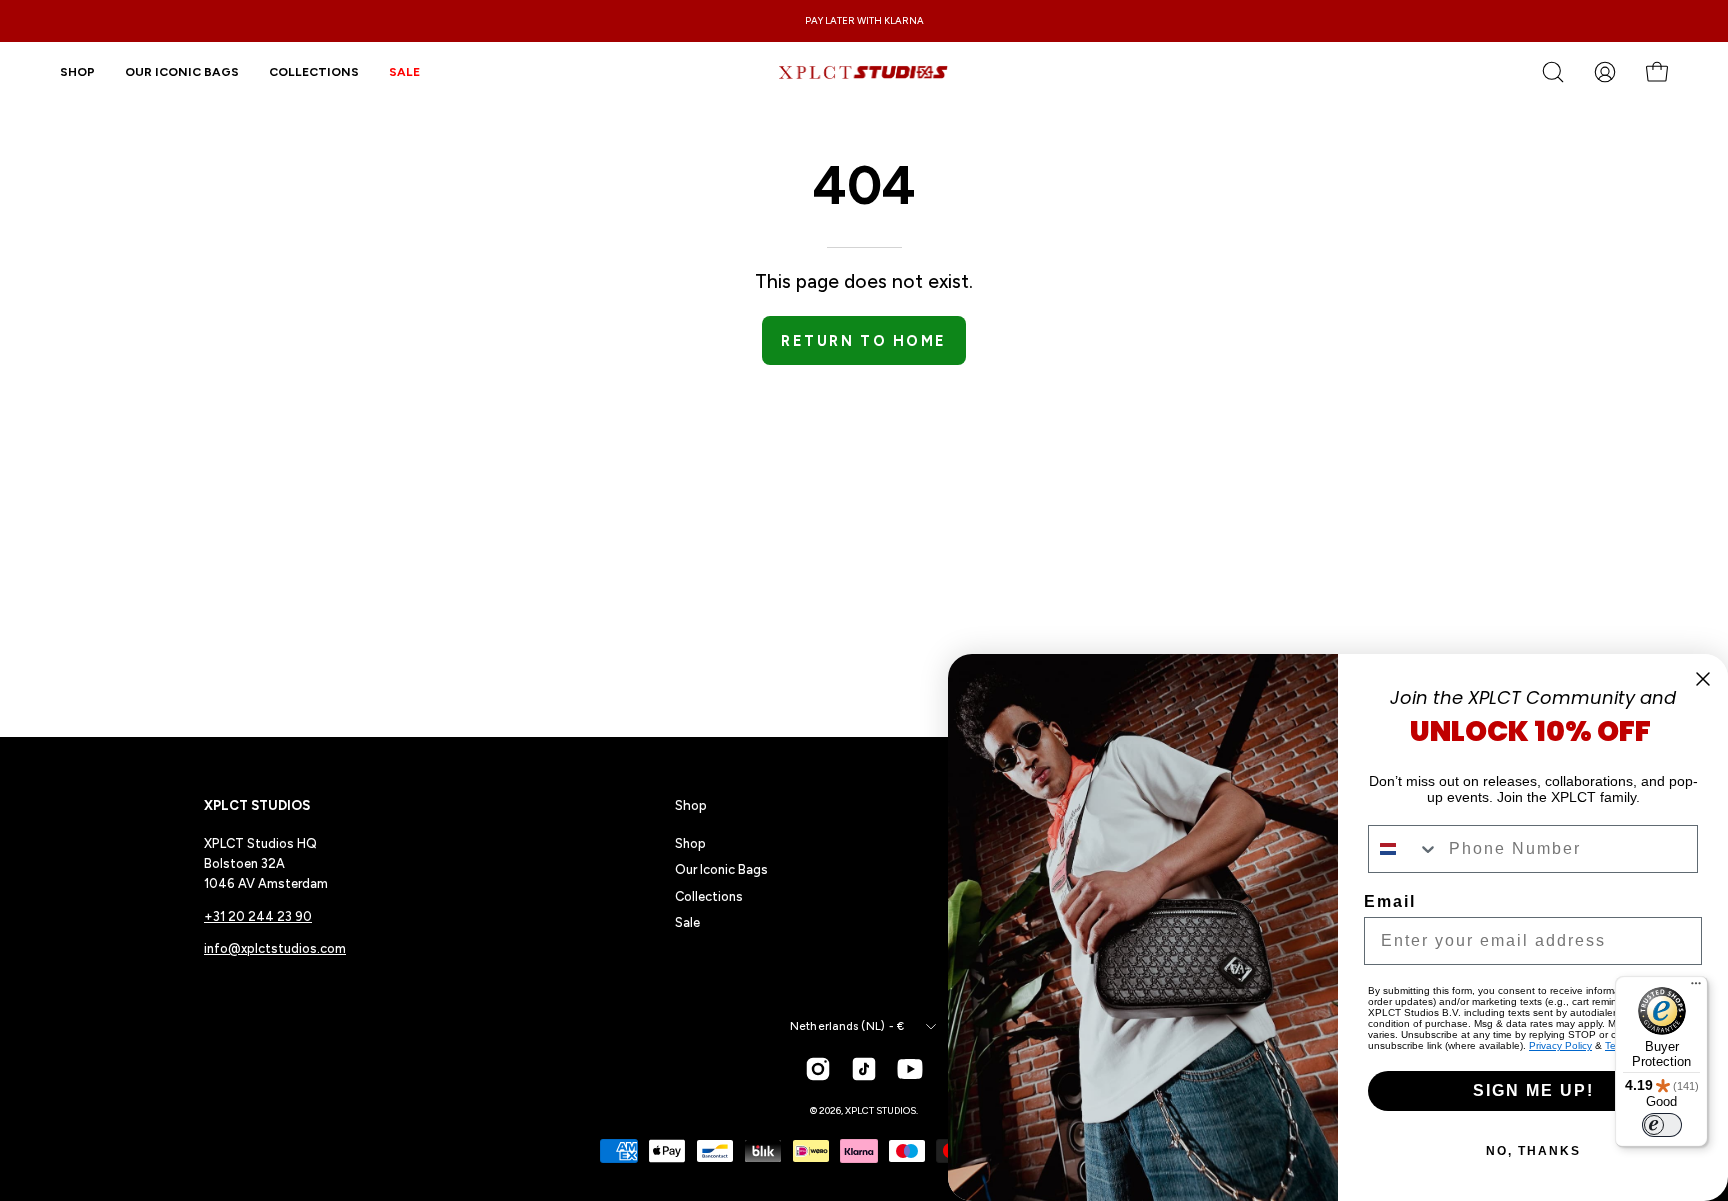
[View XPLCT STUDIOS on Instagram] (818, 1069)
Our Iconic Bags (721, 869)
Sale (687, 922)
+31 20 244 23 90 (258, 916)
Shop (691, 805)
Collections (709, 896)
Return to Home (863, 341)
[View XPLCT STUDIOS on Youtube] (910, 1069)
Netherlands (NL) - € (847, 1026)
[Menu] (1696, 988)
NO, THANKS (1533, 1151)
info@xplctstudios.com (275, 948)
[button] (314, 72)
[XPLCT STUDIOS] (864, 72)
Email (1390, 901)
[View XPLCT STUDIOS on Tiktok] (864, 1069)
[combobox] (1404, 849)
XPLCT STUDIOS (880, 1110)
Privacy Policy (1560, 1045)
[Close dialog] (1703, 679)
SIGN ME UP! (1533, 1090)
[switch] (1662, 1125)
